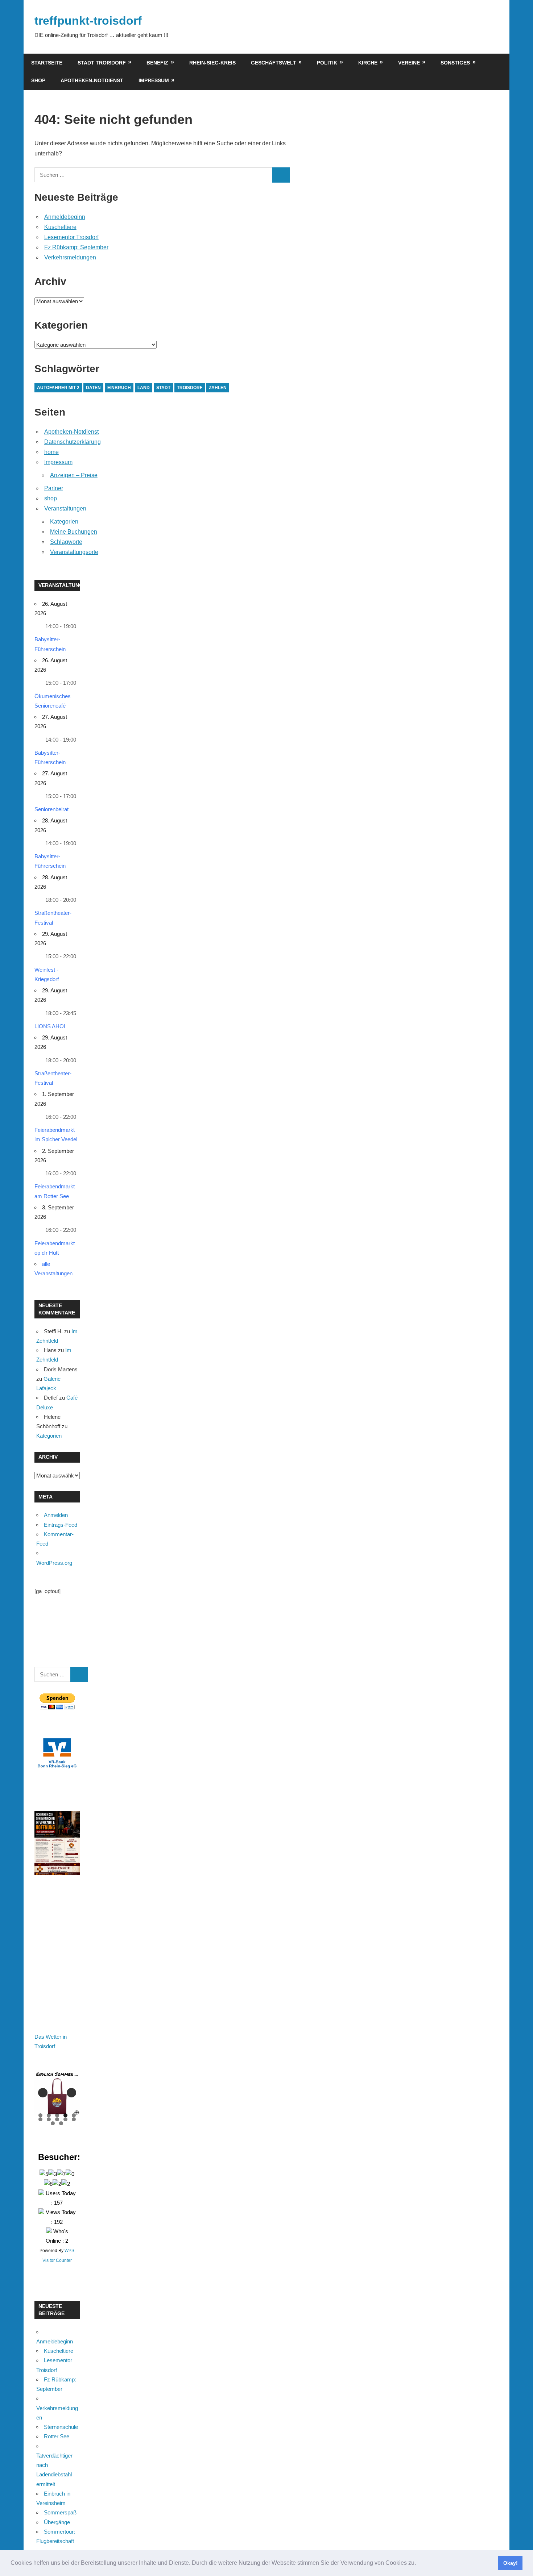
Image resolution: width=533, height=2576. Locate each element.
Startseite (47, 63)
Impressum (154, 80)
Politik (327, 63)
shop (38, 80)
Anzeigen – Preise (74, 475)
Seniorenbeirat (51, 809)
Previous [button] (43, 2093)
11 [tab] (53, 2123)
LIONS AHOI (50, 1026)
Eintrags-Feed (61, 1525)
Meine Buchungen (74, 532)
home (51, 452)
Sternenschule (61, 2427)
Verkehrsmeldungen (70, 257)
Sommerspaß (60, 2512)
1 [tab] (40, 2115)
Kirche (368, 63)
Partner (54, 488)
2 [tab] (49, 2115)
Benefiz (157, 63)
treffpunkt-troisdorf (88, 21)
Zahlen (218, 388)
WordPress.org (54, 1563)
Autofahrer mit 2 (58, 388)
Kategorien (64, 522)
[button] (418, 2564)
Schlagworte (66, 542)
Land (144, 388)
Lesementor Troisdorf (71, 237)
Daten (93, 388)
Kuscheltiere (60, 227)
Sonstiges (455, 63)
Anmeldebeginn (65, 217)
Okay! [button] (511, 2563)
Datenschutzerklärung (73, 442)
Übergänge (57, 2522)
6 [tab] (40, 2119)
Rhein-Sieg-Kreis (212, 63)
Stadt (163, 388)
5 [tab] (74, 2115)
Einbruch (119, 388)
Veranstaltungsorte (74, 552)
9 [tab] (65, 2119)
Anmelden (56, 1515)
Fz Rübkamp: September (76, 247)
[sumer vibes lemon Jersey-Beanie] (59, 2093)
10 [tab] (74, 2119)
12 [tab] (61, 2123)
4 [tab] (65, 2115)
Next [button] (71, 2093)
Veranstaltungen (65, 508)
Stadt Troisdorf (102, 63)
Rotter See (57, 2436)
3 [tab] (57, 2115)
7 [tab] (49, 2119)
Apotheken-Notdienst (92, 80)
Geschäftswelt (274, 63)
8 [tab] (57, 2119)
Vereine (409, 63)
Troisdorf (190, 388)
